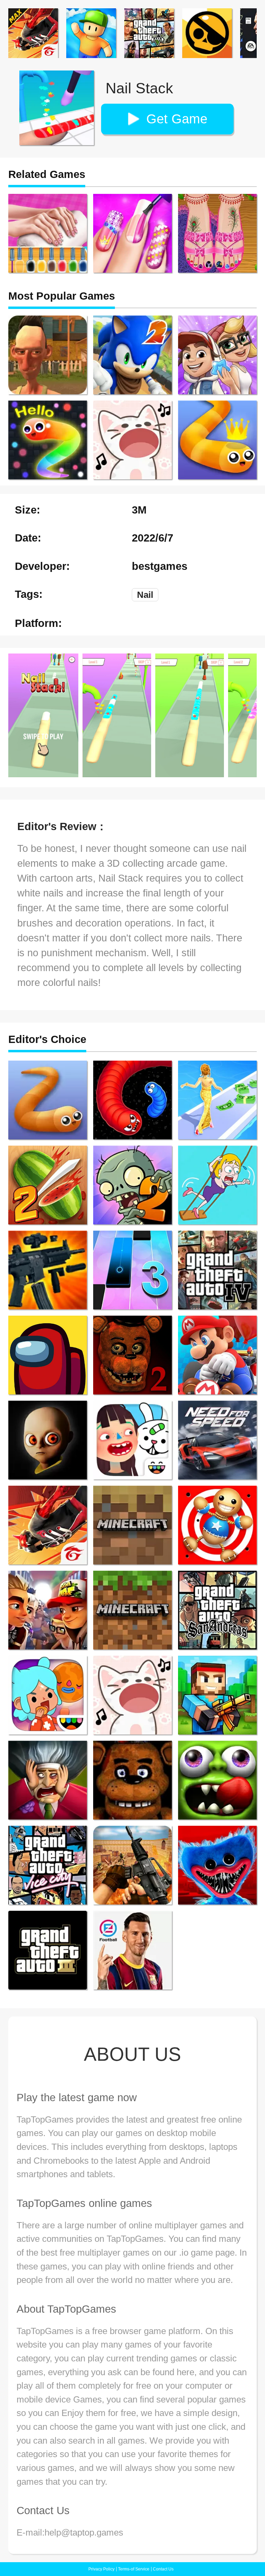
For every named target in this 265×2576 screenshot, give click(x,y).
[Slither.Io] (48, 1100)
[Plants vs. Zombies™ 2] (132, 1185)
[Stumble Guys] (91, 33)
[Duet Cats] (132, 1695)
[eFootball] (132, 1950)
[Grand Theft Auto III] (48, 1950)
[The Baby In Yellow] (48, 1440)
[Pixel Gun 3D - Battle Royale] (217, 1695)
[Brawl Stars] (207, 33)
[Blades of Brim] (48, 1610)
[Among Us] (48, 1355)
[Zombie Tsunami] (217, 1780)
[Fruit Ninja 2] (48, 1185)
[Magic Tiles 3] (132, 1270)
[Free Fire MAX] (33, 33)
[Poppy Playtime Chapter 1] (217, 1865)
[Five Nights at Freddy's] (132, 1780)
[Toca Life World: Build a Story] (48, 1695)
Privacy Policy (101, 2569)
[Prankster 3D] (48, 1780)
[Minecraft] (132, 1610)
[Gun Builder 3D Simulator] (48, 1270)
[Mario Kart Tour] (217, 1355)
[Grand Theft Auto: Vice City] (48, 1865)
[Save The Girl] (217, 1185)
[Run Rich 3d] (217, 1100)
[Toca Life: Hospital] (132, 1440)
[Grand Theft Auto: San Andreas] (217, 1610)
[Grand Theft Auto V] (149, 33)
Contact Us (163, 2569)
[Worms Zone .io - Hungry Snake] (132, 1100)
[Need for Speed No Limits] (217, 1440)
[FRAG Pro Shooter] (132, 1865)
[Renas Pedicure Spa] (217, 233)
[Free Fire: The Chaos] (48, 1525)
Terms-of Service (134, 2569)
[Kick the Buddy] (217, 1525)
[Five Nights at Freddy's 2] (132, 1355)
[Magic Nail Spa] (132, 233)
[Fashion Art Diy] (48, 233)
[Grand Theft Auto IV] (217, 1270)
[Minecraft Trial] (132, 1525)
